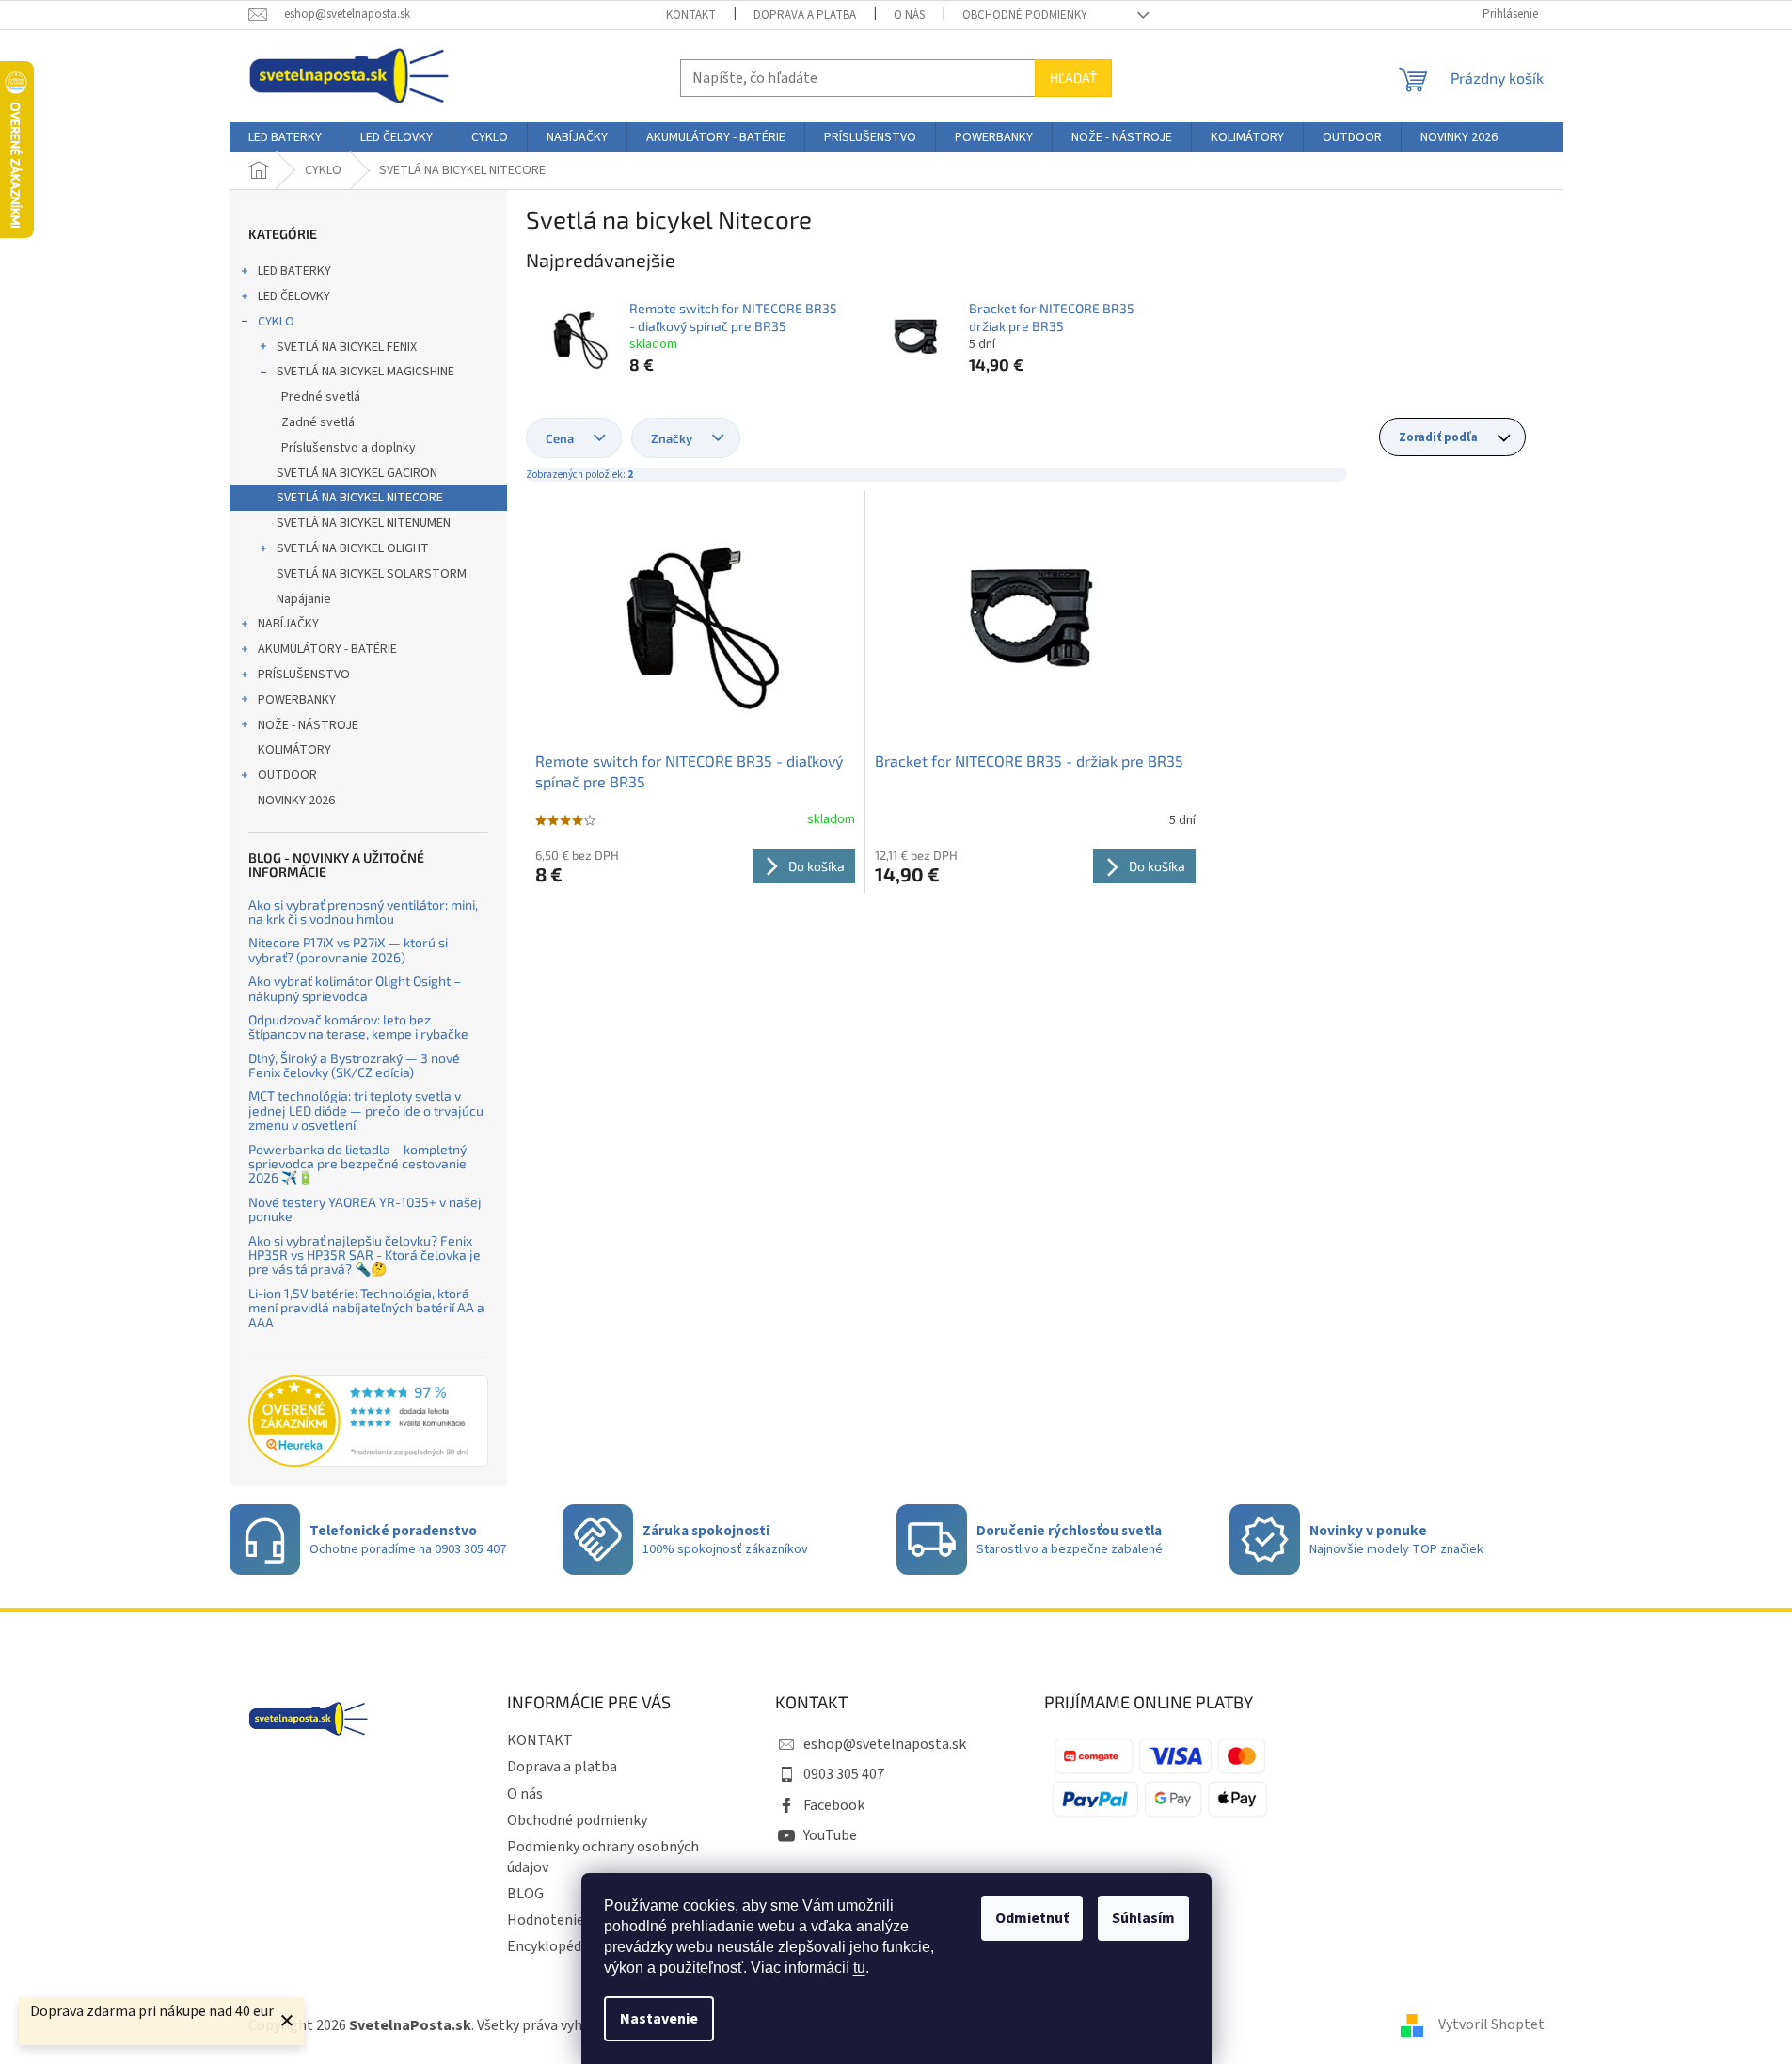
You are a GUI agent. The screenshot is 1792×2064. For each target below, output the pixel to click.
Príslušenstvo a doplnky (349, 448)
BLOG (525, 1894)
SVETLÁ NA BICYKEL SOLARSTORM (372, 574)
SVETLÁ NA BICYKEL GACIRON (357, 473)
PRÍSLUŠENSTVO (304, 675)
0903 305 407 (844, 1774)
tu (859, 1968)
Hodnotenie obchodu (575, 1920)
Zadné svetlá (318, 422)
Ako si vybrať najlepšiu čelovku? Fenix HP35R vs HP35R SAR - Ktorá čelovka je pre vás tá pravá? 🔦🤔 (365, 1255)
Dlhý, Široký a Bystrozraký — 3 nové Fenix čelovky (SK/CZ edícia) (354, 1065)
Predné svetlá (321, 397)
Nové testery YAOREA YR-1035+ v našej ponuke (365, 1209)
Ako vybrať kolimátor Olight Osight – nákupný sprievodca (355, 988)
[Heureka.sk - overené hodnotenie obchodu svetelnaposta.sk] (368, 1421)
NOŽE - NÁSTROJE (308, 725)
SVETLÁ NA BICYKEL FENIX (347, 347)
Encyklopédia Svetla (571, 1946)
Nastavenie (659, 2019)
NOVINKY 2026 (296, 801)
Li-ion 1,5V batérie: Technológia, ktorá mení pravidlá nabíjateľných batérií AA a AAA (366, 1308)
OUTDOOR (287, 775)
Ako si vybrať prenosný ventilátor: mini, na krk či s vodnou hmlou (363, 912)
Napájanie (304, 599)
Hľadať (1073, 78)
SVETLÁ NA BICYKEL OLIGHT (353, 548)
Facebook (834, 1805)
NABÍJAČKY (288, 624)
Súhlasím (1143, 1918)
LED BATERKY (294, 271)
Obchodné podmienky (1025, 15)
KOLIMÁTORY (294, 750)
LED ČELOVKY (294, 296)
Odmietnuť (1032, 1918)
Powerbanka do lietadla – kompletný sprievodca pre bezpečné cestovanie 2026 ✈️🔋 (357, 1164)
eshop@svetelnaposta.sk (885, 1744)
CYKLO (276, 322)
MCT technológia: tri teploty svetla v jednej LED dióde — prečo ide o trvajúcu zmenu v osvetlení (366, 1110)
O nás (909, 15)
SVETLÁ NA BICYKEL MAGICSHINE (365, 372)
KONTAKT (691, 15)
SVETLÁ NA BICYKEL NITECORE (360, 498)
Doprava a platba (805, 15)
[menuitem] (285, 137)
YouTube (830, 1835)
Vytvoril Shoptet (1491, 2024)
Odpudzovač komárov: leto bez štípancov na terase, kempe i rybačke (358, 1027)
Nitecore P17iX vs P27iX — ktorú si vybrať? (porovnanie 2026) (348, 950)
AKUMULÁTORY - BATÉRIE (327, 649)
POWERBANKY (297, 700)
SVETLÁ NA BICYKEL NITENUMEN (364, 523)
